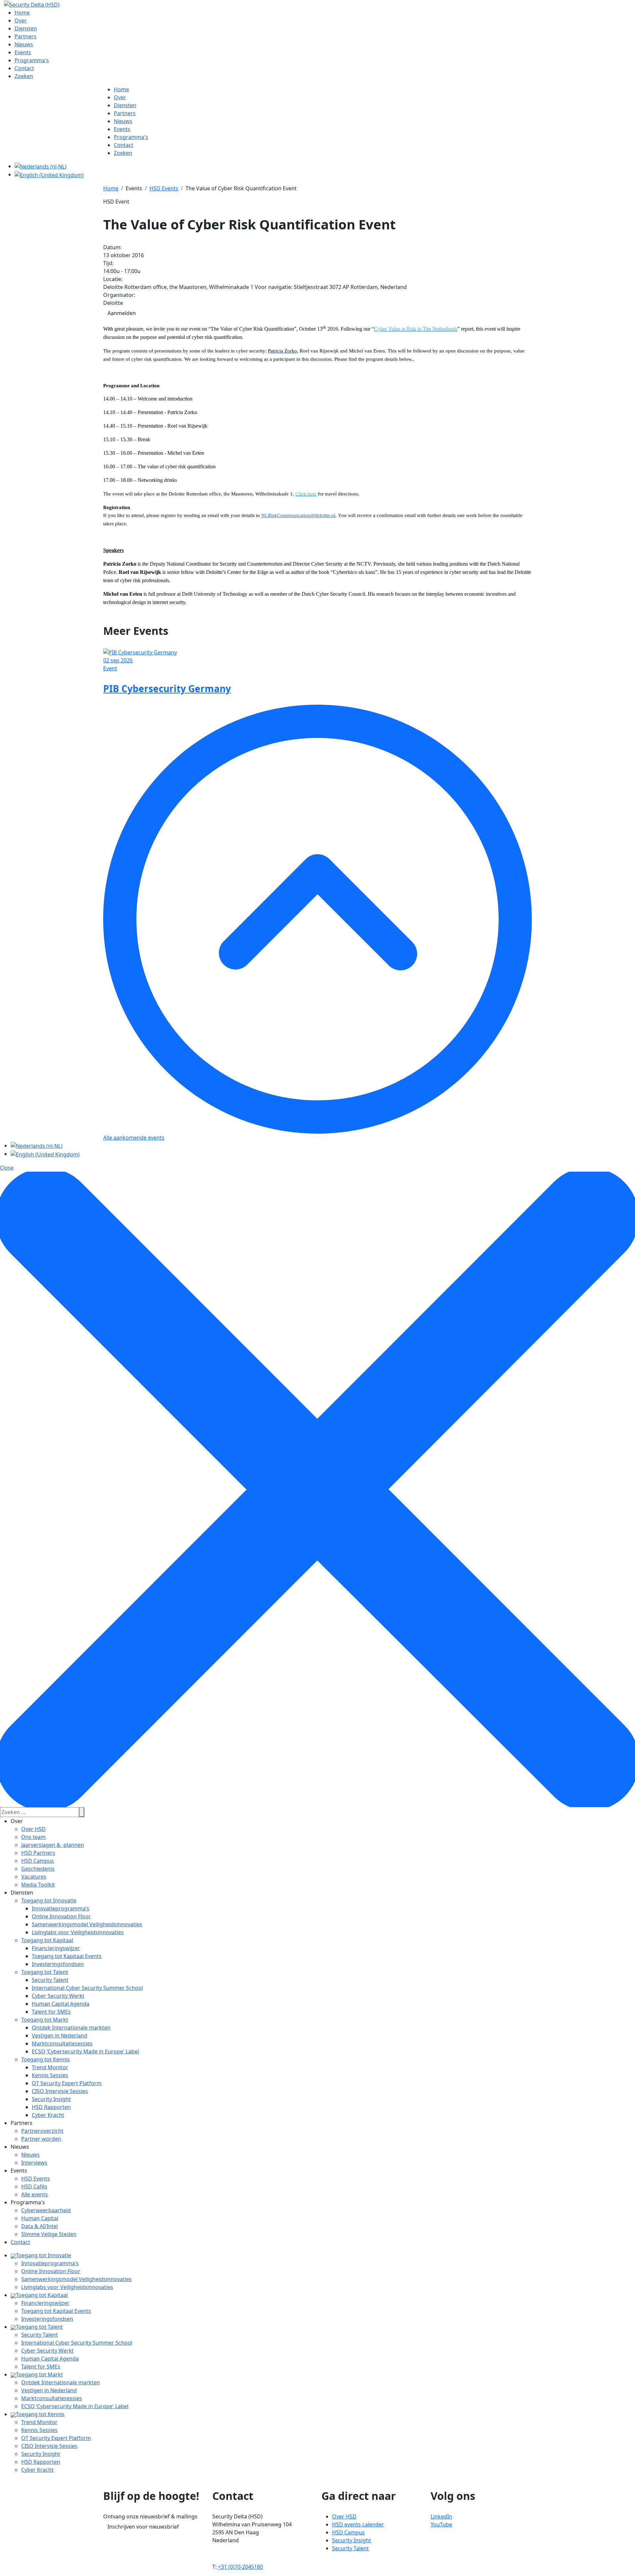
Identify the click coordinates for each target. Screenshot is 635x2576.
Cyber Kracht (48, 2115)
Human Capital (40, 2218)
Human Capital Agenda (61, 2004)
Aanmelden (122, 313)
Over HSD (33, 1829)
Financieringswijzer (56, 1948)
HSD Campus (38, 1861)
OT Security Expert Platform (67, 2083)
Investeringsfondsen (58, 1964)
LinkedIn (441, 2516)
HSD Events (36, 2178)
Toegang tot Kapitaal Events (67, 1956)
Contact (20, 2242)
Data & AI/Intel (40, 2226)
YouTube (441, 2524)
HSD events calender (358, 2524)
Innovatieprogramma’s (61, 1908)
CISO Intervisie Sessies (60, 2091)
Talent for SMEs (51, 2012)
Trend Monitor (50, 2067)
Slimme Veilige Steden (49, 2234)
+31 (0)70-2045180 (240, 2567)
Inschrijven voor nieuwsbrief (143, 2527)
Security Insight (51, 2099)
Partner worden (41, 2139)
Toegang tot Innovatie (49, 1900)
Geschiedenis (38, 1869)
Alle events (35, 2194)
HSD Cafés (34, 2186)
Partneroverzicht (42, 2131)
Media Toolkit (38, 1885)
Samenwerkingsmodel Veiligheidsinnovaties (87, 1924)
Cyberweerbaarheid (46, 2210)
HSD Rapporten (51, 2107)
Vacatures (34, 1877)
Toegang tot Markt (45, 2020)
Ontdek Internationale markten (71, 2028)
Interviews (34, 2163)
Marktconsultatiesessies (62, 2043)
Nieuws (30, 2155)
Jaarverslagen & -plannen (53, 1845)
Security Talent (50, 1980)
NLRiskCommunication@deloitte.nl (298, 515)
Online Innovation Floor (61, 1916)
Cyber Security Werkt (58, 1996)
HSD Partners (38, 1853)
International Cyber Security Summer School (87, 1988)
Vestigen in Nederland (60, 2036)
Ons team (33, 1837)
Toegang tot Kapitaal (47, 1940)
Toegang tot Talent (45, 1972)
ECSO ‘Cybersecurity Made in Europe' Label (85, 2051)
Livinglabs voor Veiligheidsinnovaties (78, 1932)
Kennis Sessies (50, 2075)
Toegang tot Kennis (45, 2059)
